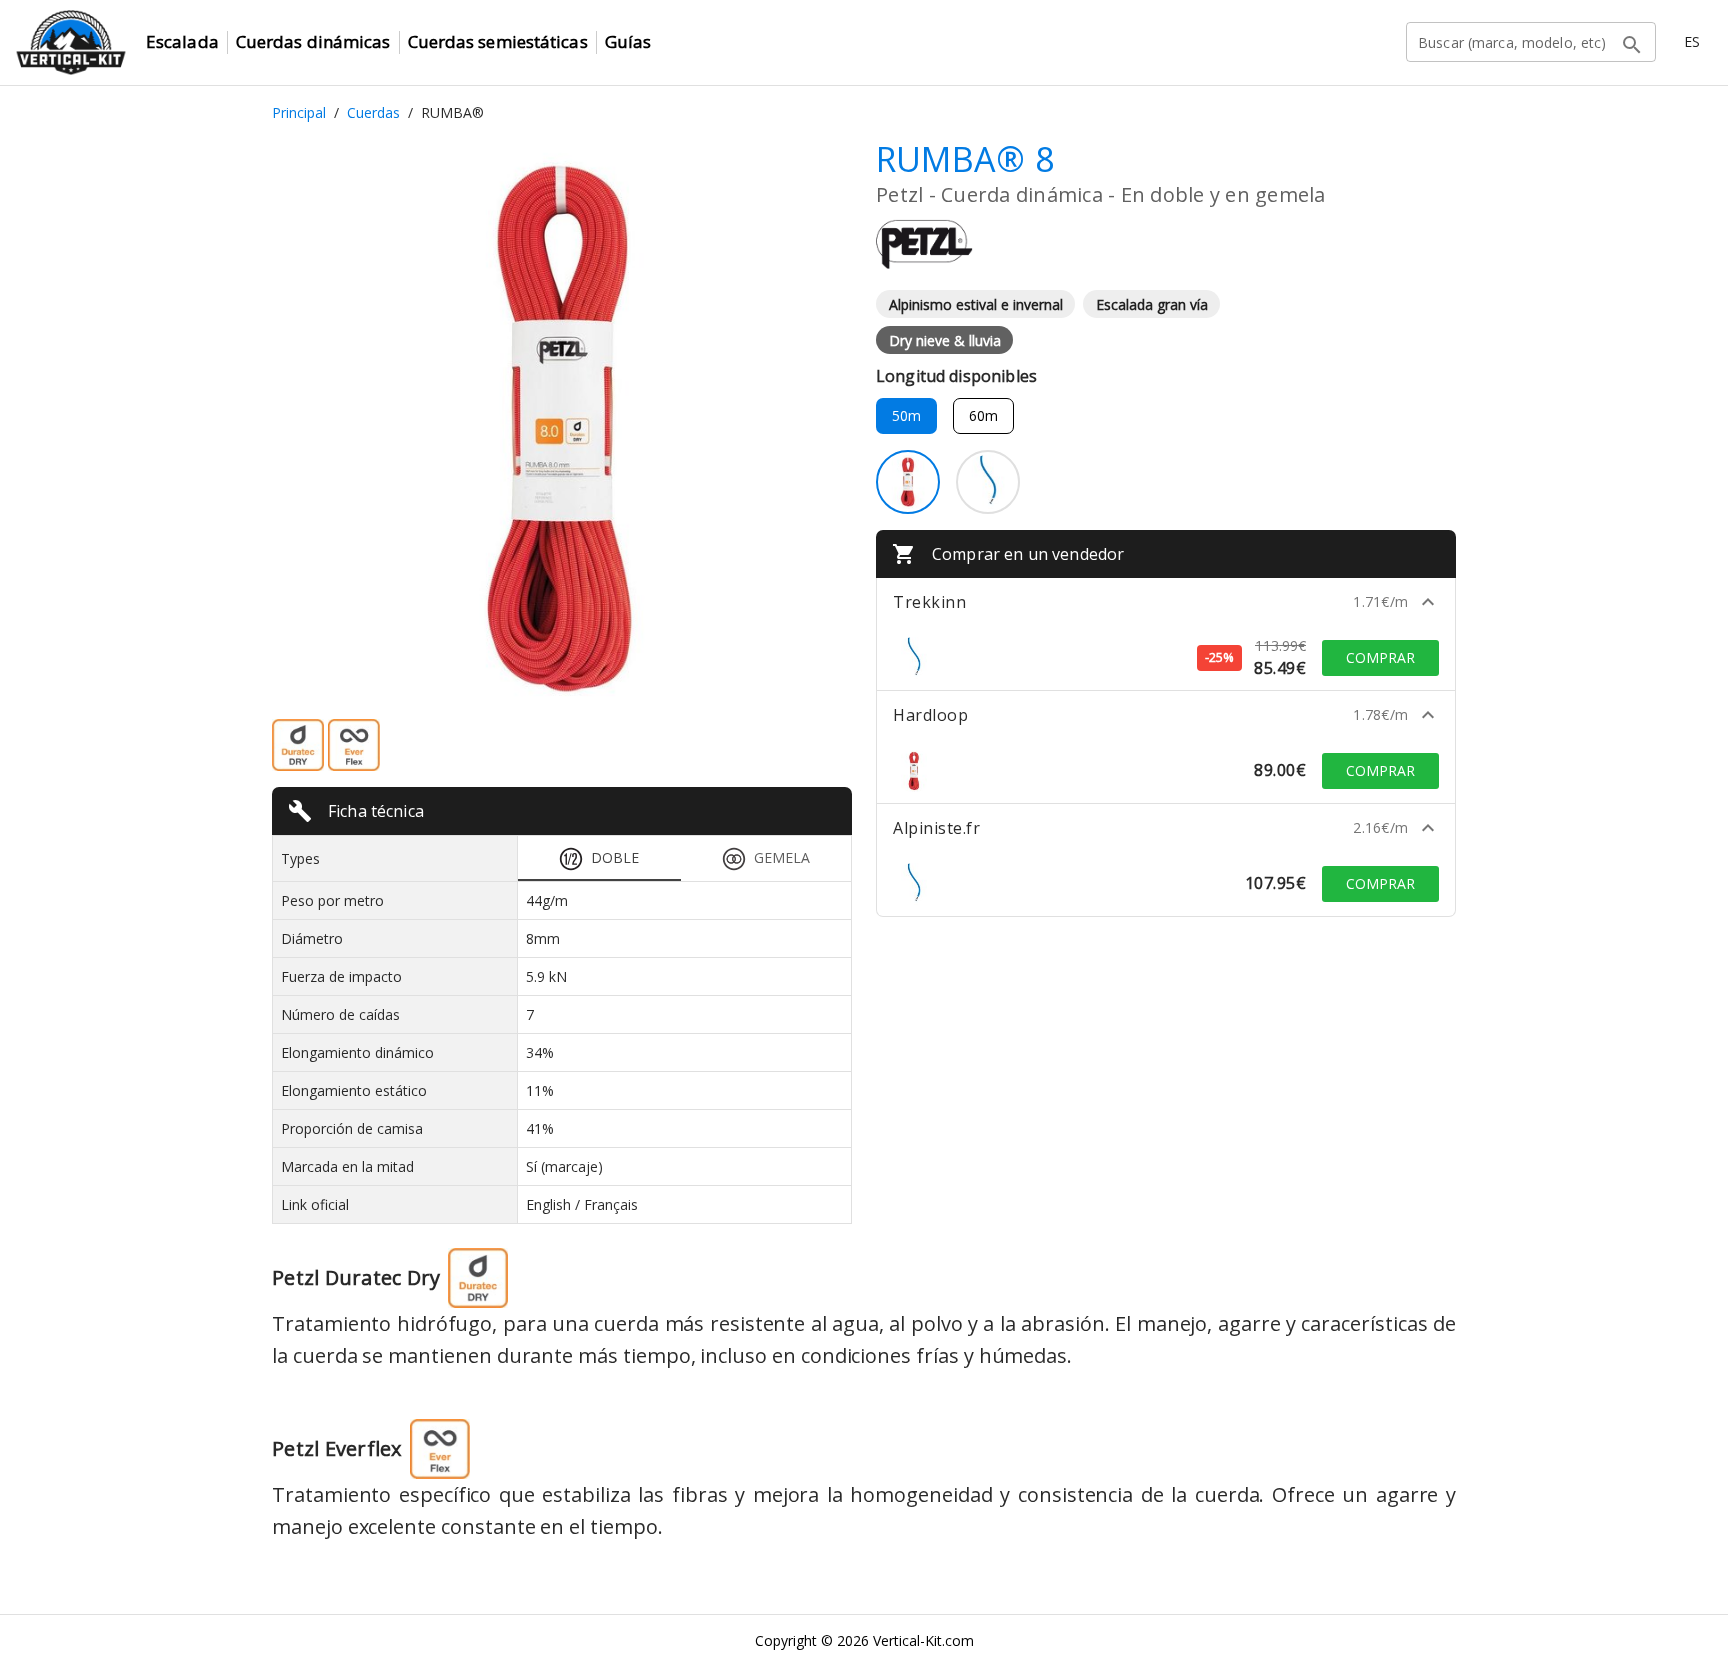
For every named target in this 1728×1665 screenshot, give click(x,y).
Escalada (182, 41)
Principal (299, 112)
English (548, 1204)
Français (611, 1204)
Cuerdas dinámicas (313, 41)
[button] (1166, 602)
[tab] (599, 858)
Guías (628, 41)
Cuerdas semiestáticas (498, 41)
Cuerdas (373, 112)
